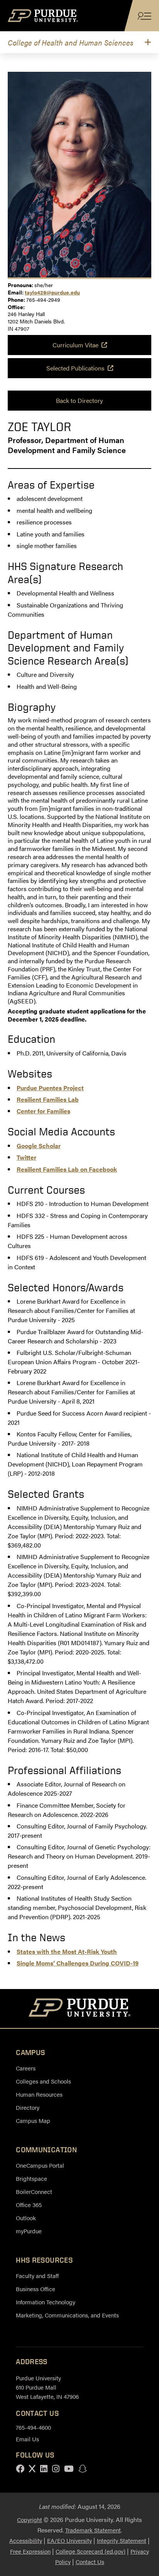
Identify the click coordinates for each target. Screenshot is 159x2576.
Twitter (26, 1157)
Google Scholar (39, 1146)
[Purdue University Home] (80, 2009)
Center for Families (43, 1111)
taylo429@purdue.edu (52, 292)
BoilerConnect (34, 2191)
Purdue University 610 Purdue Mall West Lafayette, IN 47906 (47, 2387)
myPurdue (29, 2231)
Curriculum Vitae (75, 345)
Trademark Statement (93, 2530)
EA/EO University (69, 2540)
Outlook (26, 2218)
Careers (26, 2068)
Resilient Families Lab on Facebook (67, 1169)
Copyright (30, 2519)
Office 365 (29, 2205)
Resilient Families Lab (48, 1099)
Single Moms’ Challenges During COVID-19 (78, 1963)
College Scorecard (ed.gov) (90, 2551)
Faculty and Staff (37, 2276)
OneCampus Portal (40, 2165)
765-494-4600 (33, 2427)
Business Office (36, 2289)
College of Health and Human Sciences (71, 42)
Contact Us (90, 2562)
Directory (28, 2107)
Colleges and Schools (43, 2081)
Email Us (27, 2439)
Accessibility (26, 2540)
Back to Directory (79, 400)
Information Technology (46, 2302)
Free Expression (30, 2551)
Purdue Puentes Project (50, 1088)
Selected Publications (75, 368)
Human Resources (39, 2094)
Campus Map (33, 2120)
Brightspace (31, 2178)
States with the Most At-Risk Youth (67, 1951)
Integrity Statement (122, 2540)
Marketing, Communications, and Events (67, 2315)
